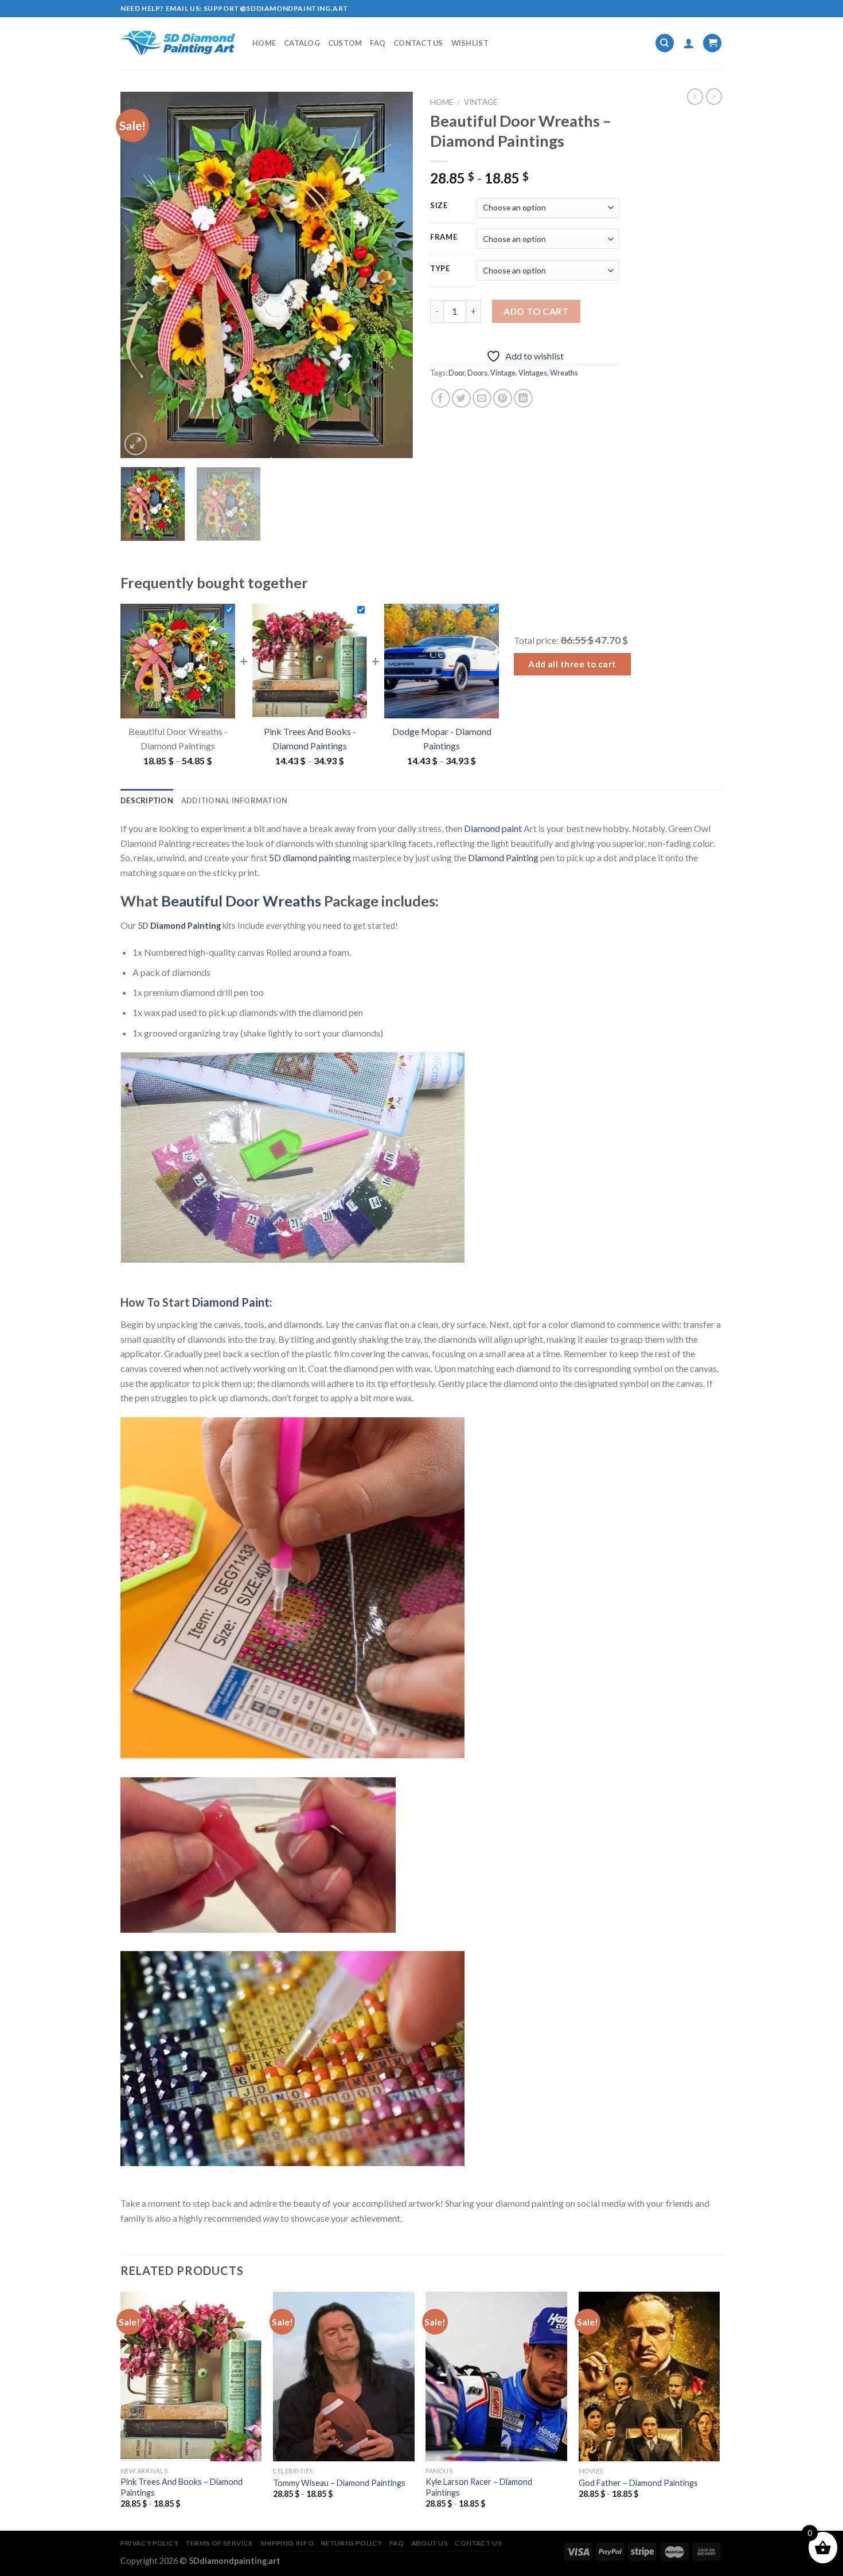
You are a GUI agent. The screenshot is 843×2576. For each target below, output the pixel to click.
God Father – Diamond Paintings (638, 2483)
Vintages (533, 373)
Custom (345, 43)
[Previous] (140, 275)
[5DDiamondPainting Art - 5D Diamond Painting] (178, 43)
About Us (430, 2543)
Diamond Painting (503, 857)
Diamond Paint (231, 1302)
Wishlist (470, 43)
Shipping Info (287, 2543)
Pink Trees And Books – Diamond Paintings (182, 2487)
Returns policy (352, 2543)
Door (456, 373)
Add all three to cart (572, 664)
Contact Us (418, 43)
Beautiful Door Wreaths (241, 901)
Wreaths (564, 373)
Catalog (302, 43)
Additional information (235, 800)
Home (264, 43)
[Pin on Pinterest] (503, 398)
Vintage (481, 102)
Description (147, 800)
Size (439, 206)
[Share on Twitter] (461, 398)
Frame (444, 237)
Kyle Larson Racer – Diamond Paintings (479, 2487)
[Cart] (712, 43)
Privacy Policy (150, 2543)
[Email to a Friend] (482, 398)
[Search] (665, 43)
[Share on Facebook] (441, 398)
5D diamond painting (310, 857)
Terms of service (220, 2543)
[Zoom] (136, 444)
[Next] (393, 275)
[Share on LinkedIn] (523, 398)
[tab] (147, 800)
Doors (477, 373)
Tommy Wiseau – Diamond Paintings (339, 2483)
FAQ (378, 43)
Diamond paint (493, 828)
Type (440, 269)
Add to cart (536, 311)
